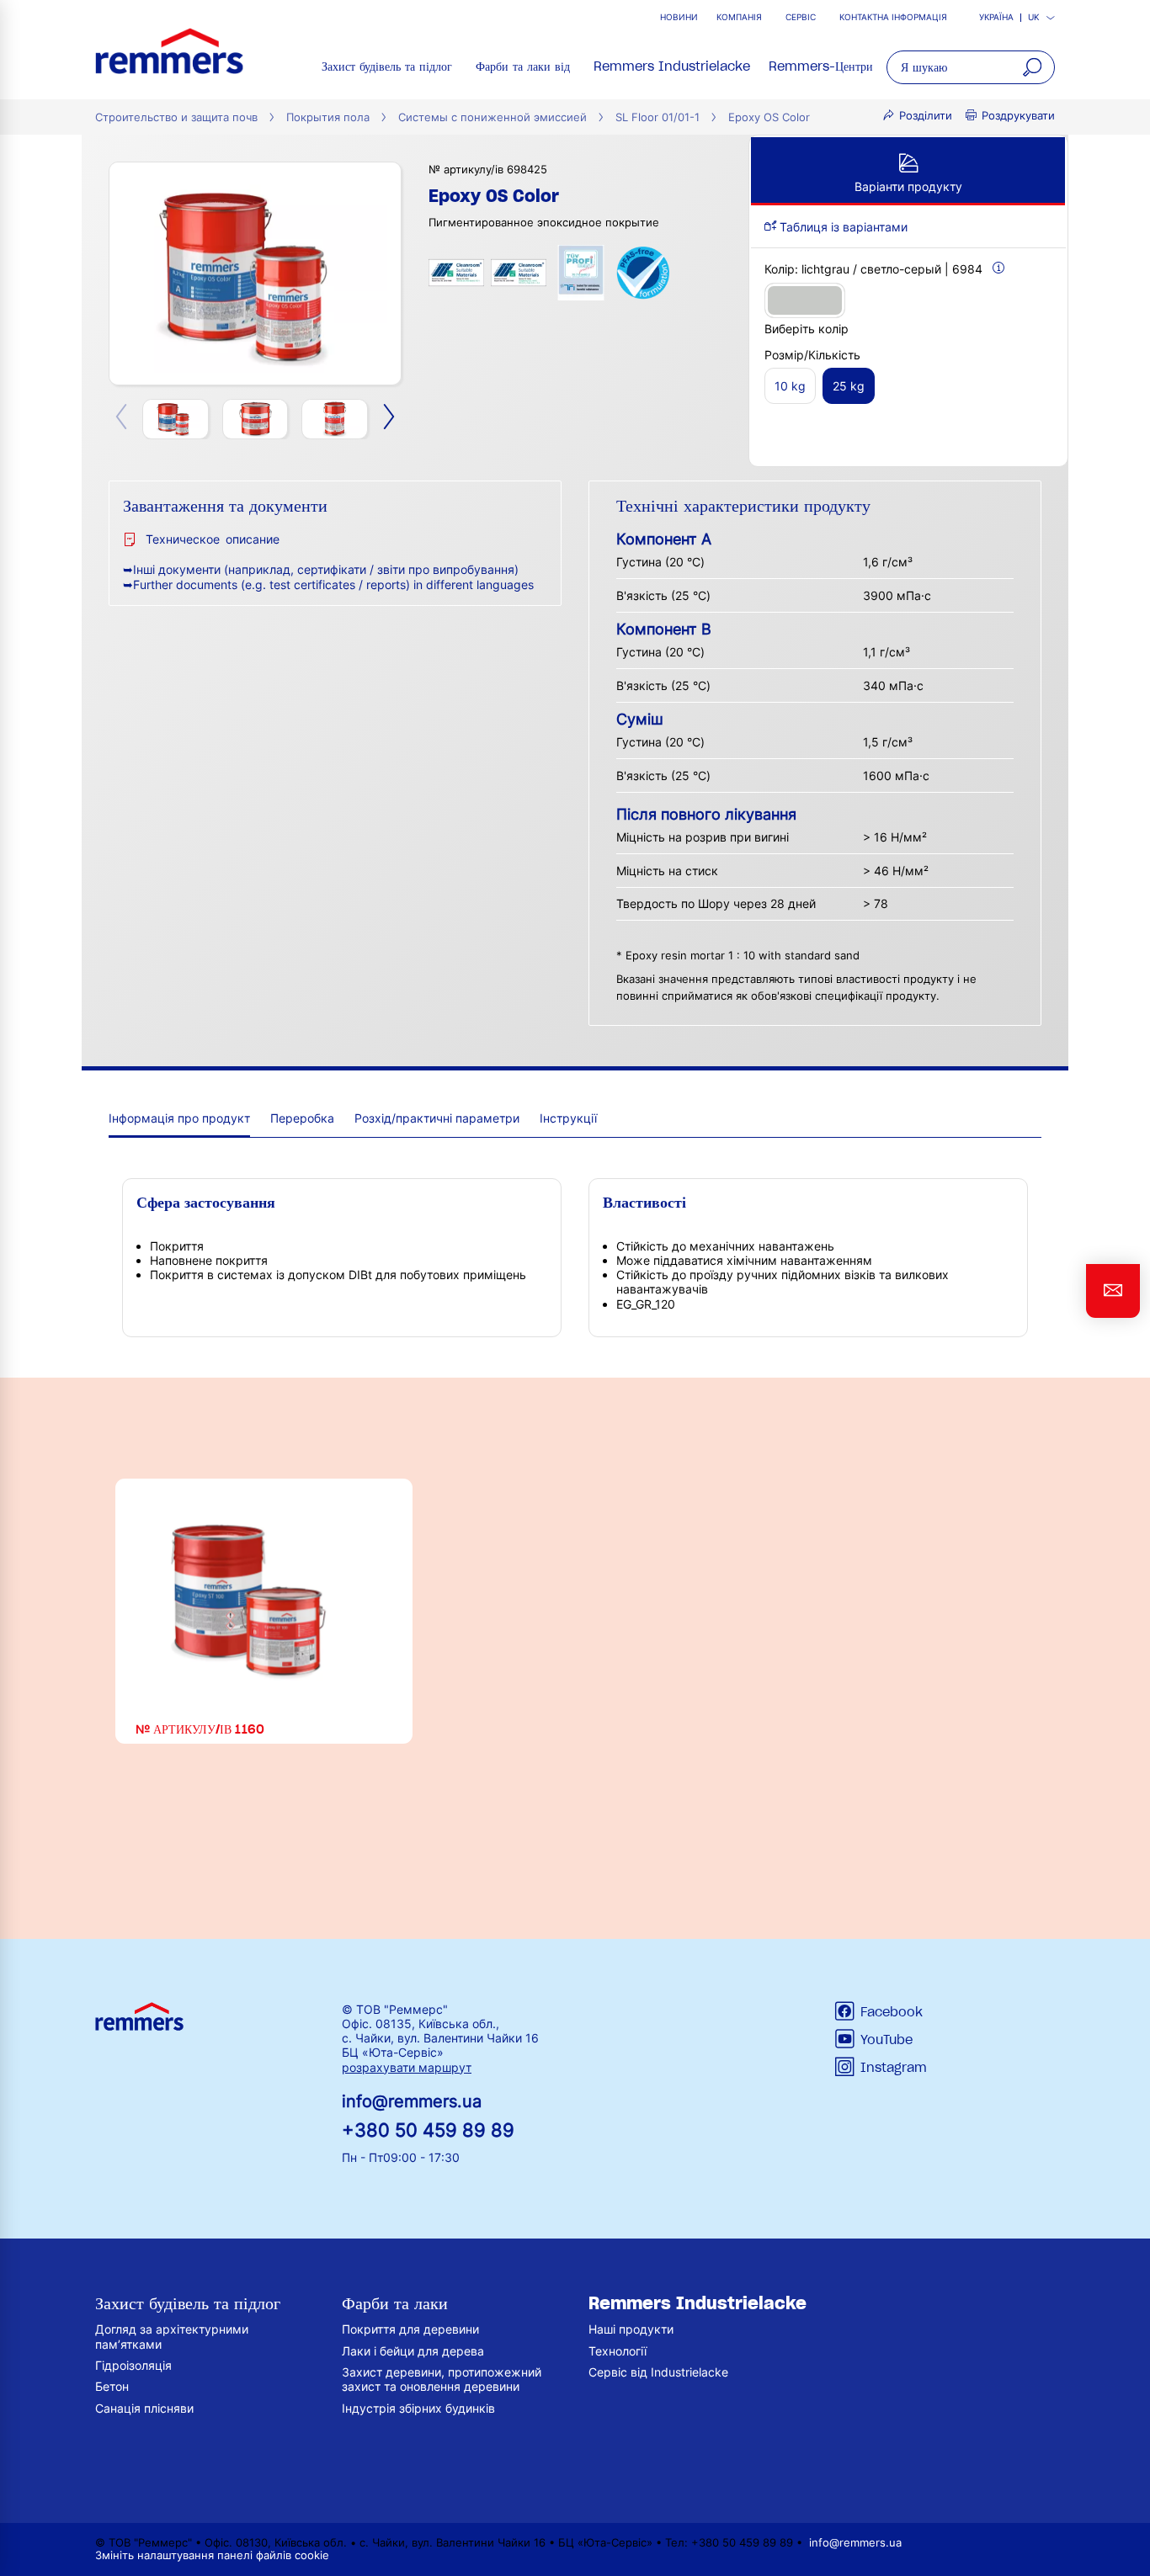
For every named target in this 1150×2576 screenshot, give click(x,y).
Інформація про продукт (179, 1118)
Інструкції (568, 1118)
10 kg (790, 386)
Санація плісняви (144, 2408)
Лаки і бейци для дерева (413, 2351)
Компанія (739, 17)
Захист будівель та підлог (387, 66)
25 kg (849, 386)
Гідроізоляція (133, 2365)
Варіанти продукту (908, 186)
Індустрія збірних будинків (418, 2408)
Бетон (112, 2386)
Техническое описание (213, 539)
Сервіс (801, 17)
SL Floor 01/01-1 (658, 117)
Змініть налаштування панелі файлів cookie (212, 2555)
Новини (679, 17)
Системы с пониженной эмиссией (492, 117)
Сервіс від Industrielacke (658, 2372)
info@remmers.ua (412, 2101)
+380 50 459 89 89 (428, 2130)
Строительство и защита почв (176, 117)
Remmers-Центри (821, 66)
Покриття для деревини (410, 2329)
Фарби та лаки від (523, 66)
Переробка (302, 1118)
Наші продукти (631, 2329)
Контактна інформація (893, 17)
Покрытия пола (328, 117)
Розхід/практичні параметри (437, 1118)
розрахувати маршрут (407, 2067)
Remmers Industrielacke (672, 66)
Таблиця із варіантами (842, 227)
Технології (618, 2351)
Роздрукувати (1018, 116)
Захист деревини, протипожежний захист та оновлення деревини (442, 2379)
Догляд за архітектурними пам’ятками (172, 2336)
